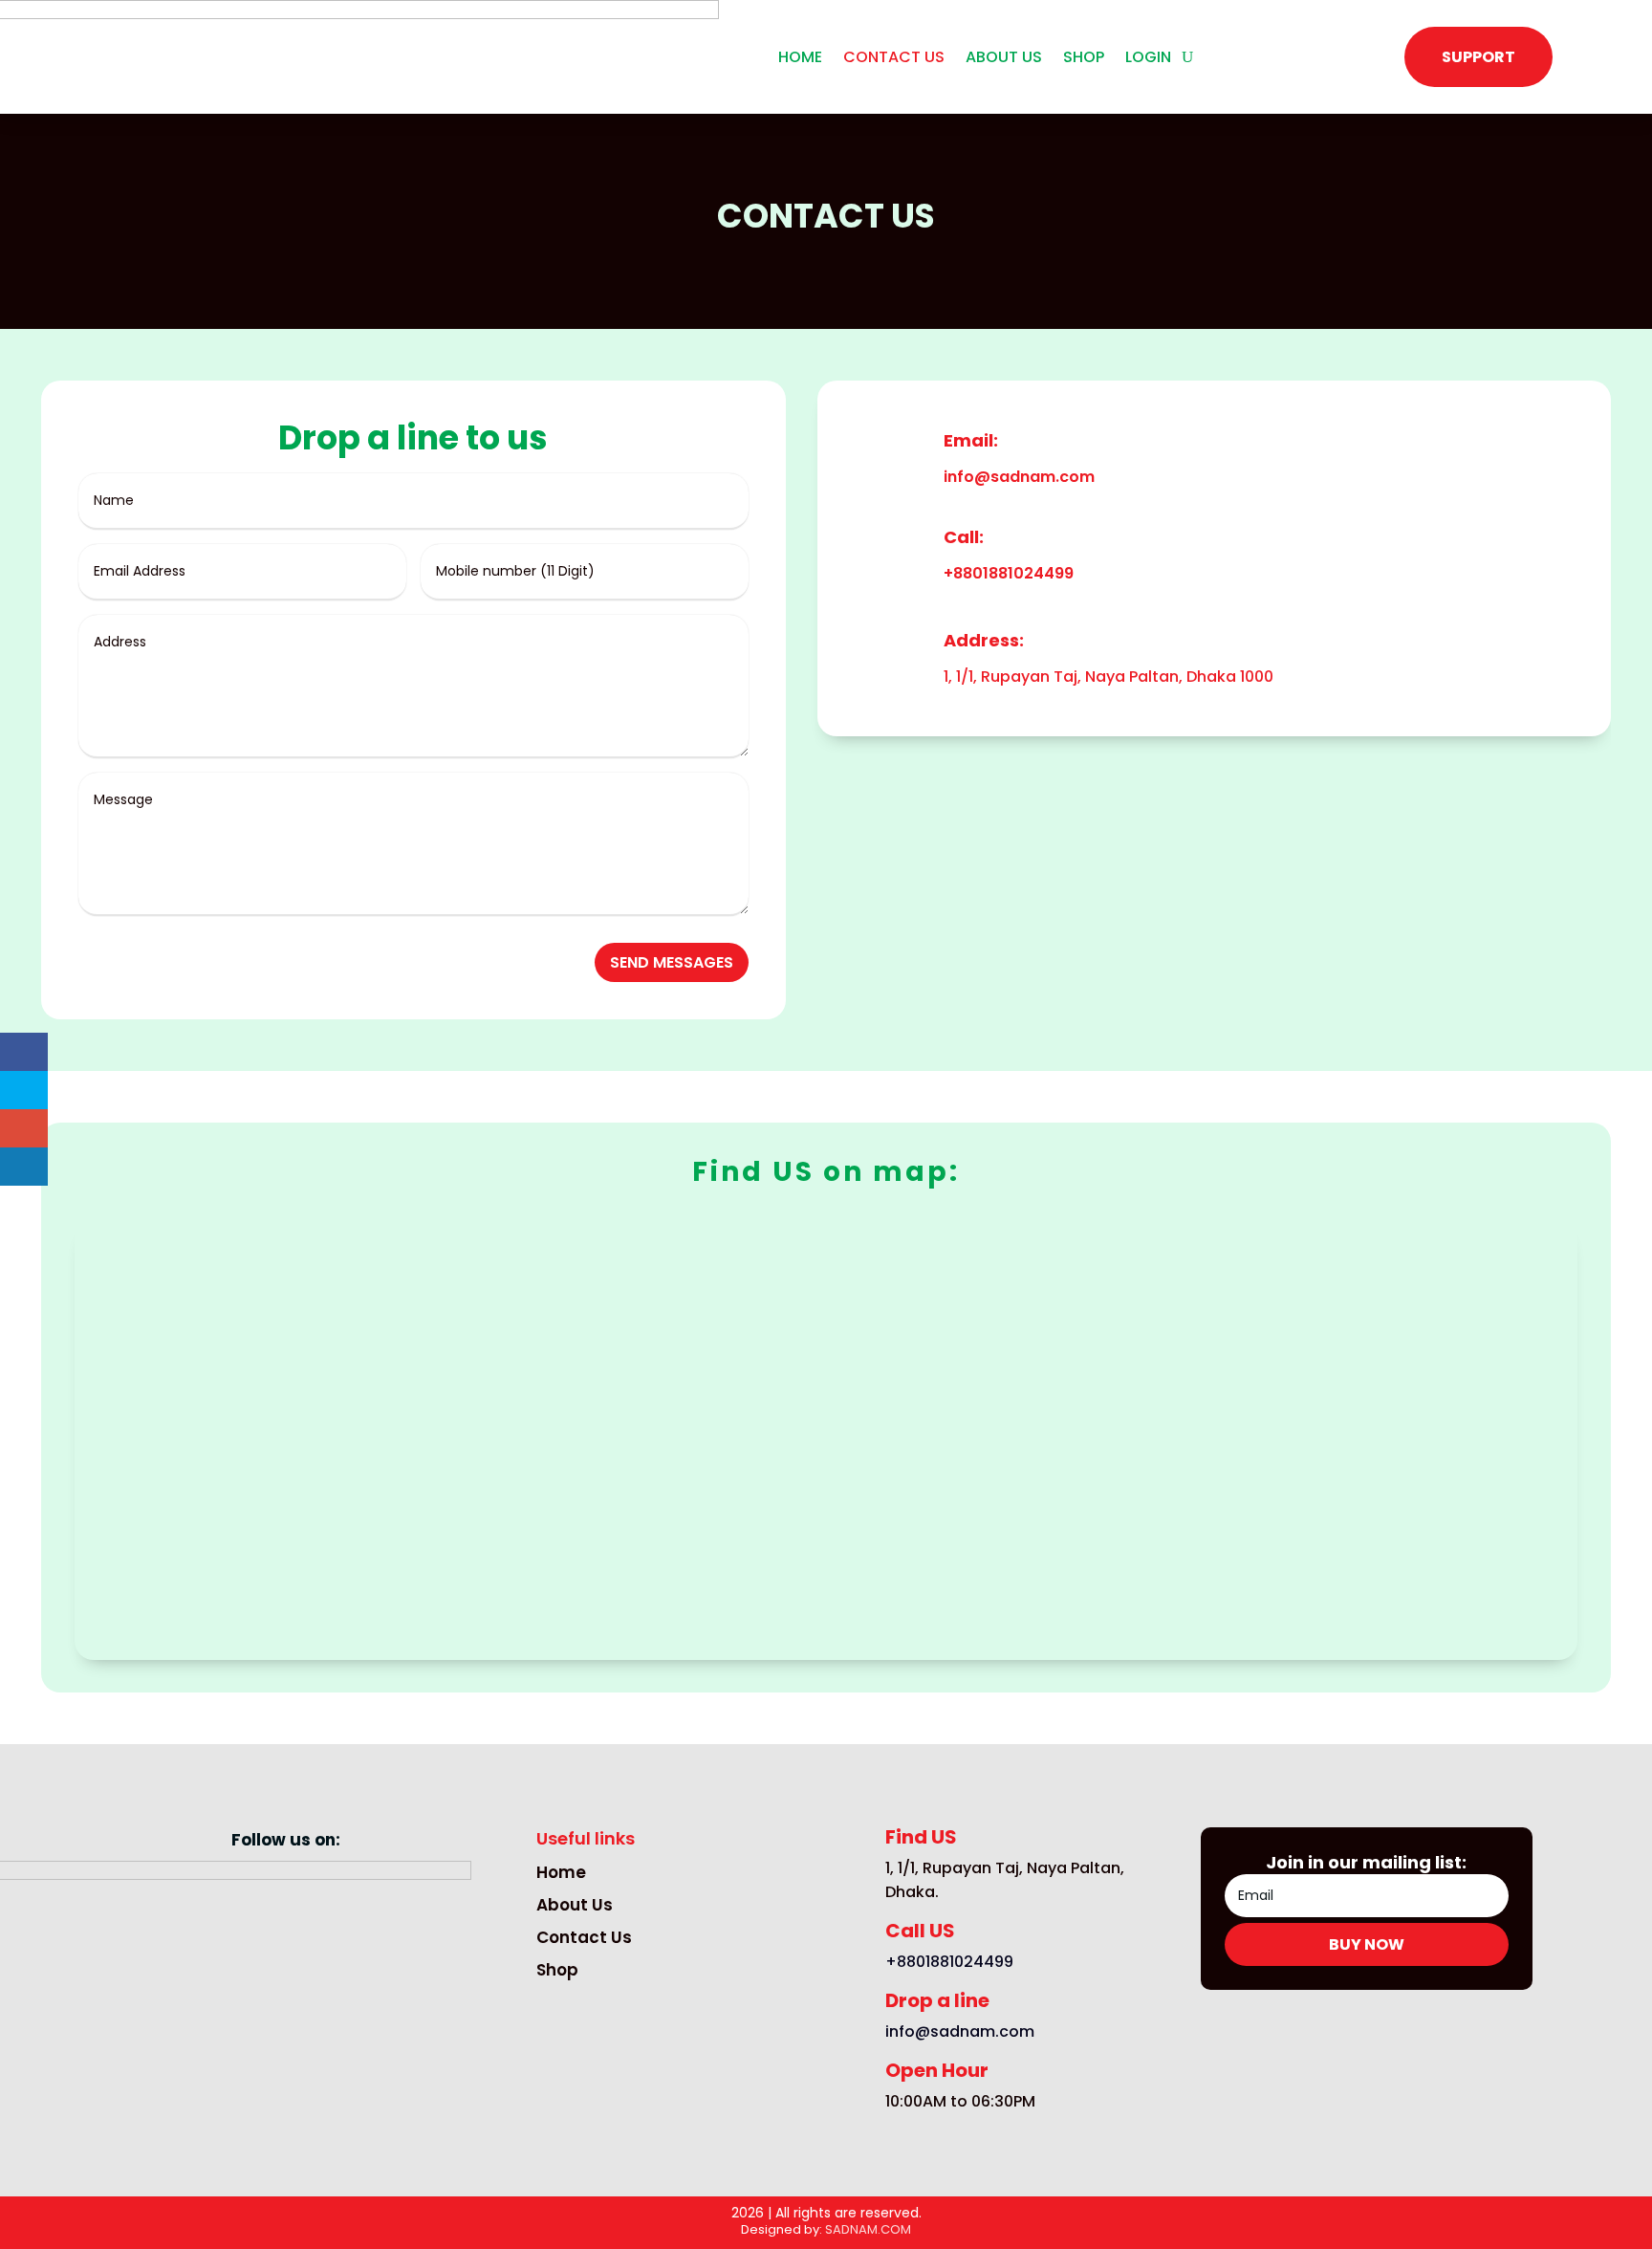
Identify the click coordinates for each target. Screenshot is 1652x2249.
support (1478, 57)
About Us (575, 1905)
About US (1004, 59)
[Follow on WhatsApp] (305, 1998)
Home (800, 59)
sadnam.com (868, 2229)
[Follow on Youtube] (267, 1998)
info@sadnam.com (1019, 477)
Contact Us (584, 1937)
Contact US (894, 59)
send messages (672, 962)
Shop (1084, 59)
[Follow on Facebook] (228, 1998)
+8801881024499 (1009, 573)
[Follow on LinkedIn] (343, 1998)
